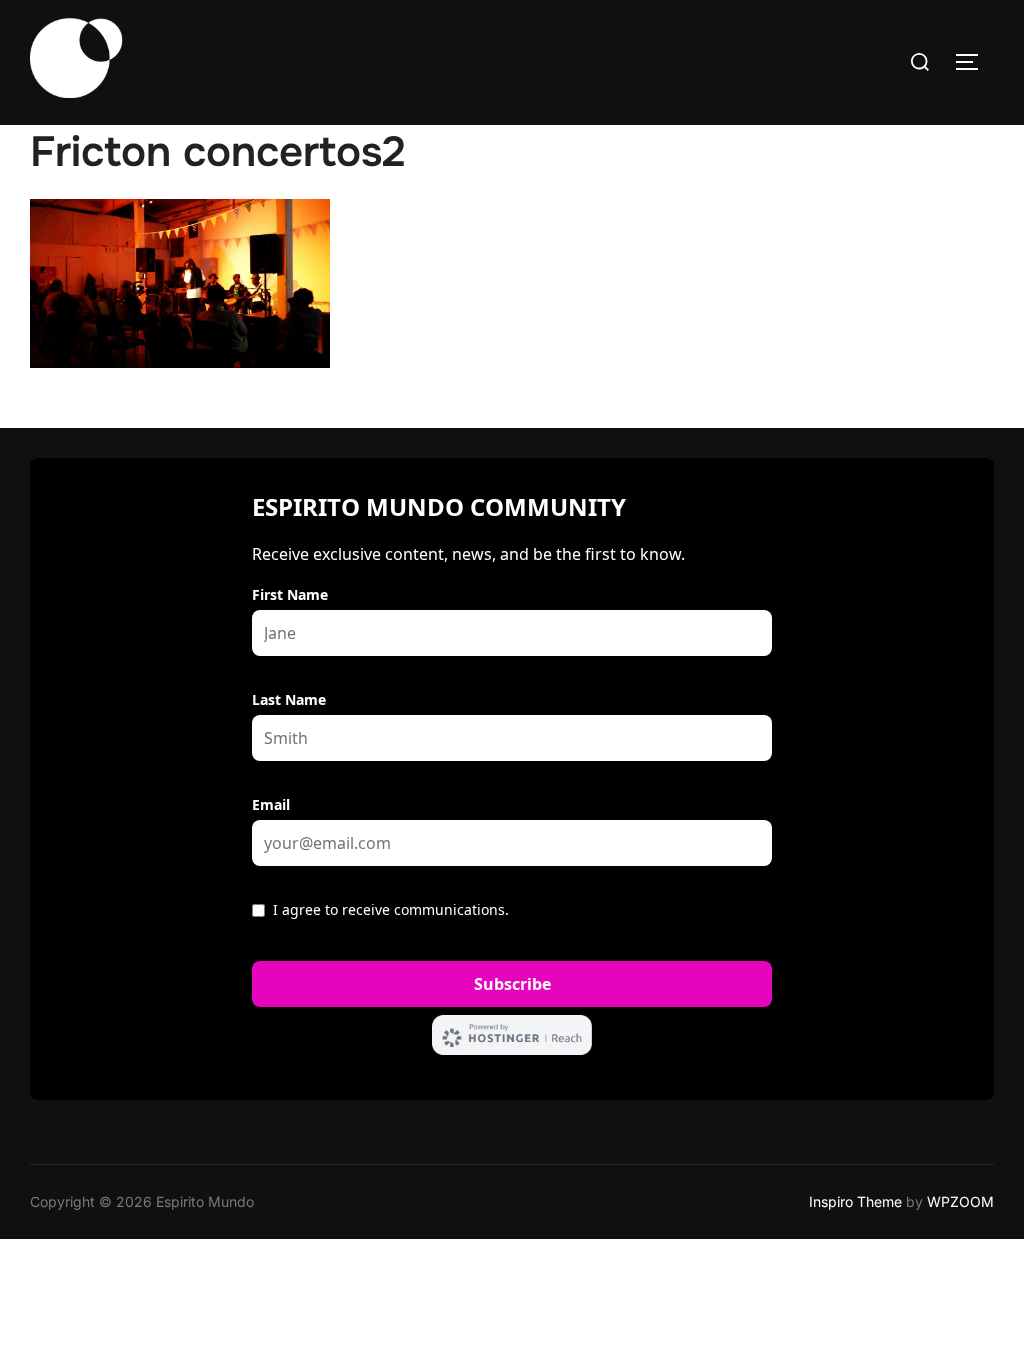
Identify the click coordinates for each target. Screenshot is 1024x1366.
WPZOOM (960, 1201)
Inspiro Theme (855, 1201)
